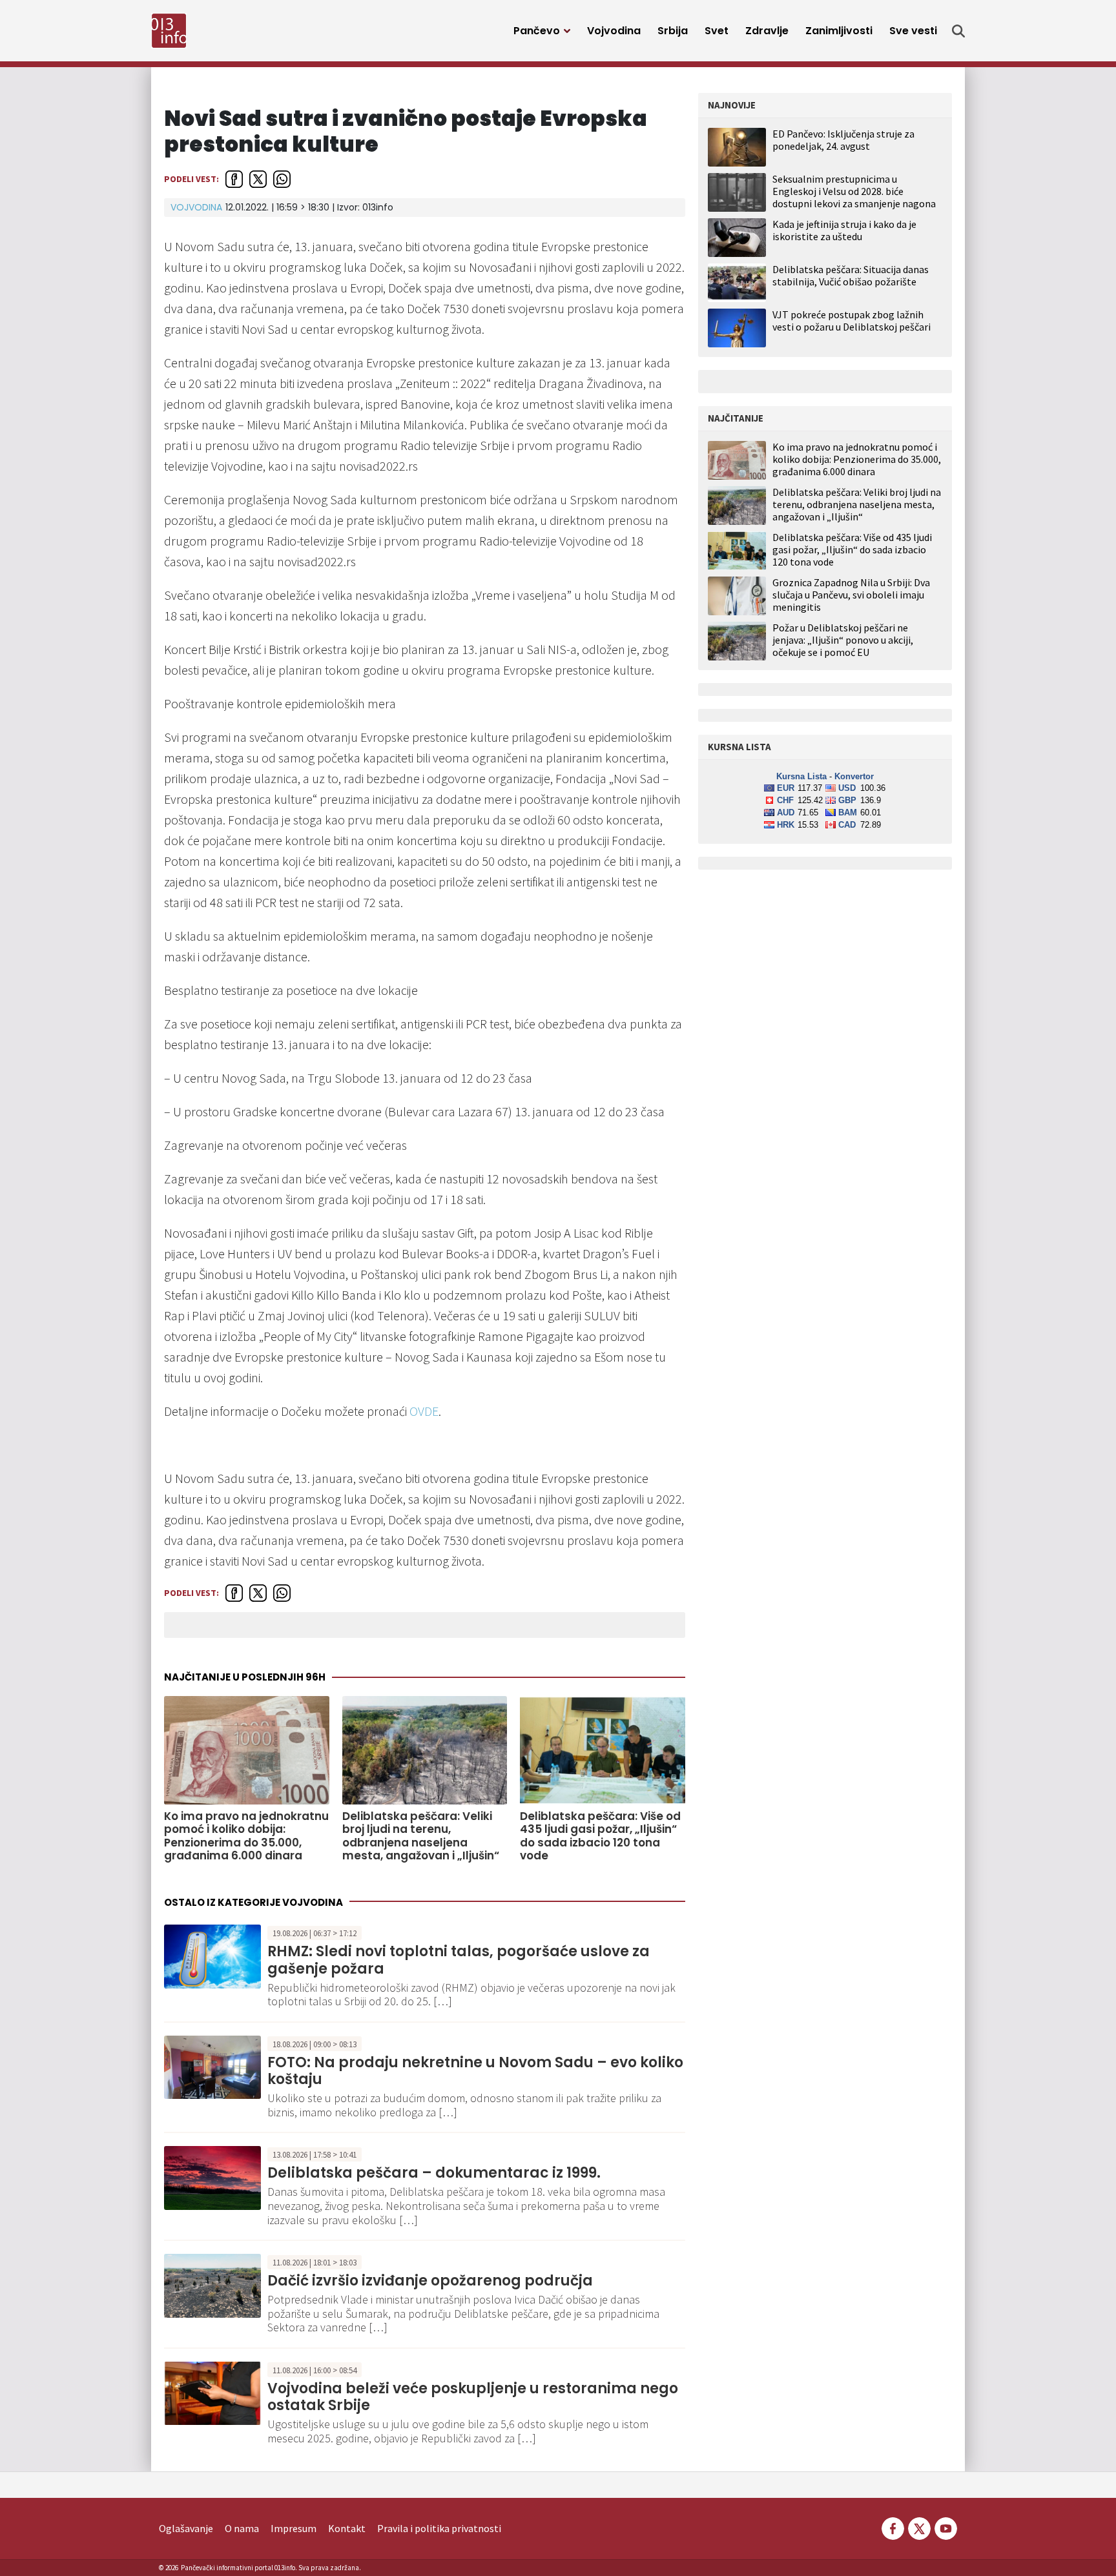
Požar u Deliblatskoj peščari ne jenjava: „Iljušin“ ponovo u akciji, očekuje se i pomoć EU (843, 640)
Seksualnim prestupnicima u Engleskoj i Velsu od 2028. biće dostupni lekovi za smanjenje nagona (854, 191)
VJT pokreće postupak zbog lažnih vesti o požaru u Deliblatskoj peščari (852, 321)
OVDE (424, 1411)
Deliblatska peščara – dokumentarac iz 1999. (434, 2173)
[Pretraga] (958, 31)
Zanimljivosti (839, 31)
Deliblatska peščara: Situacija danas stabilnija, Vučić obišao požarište (851, 275)
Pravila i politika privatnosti (439, 2528)
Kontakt (347, 2528)
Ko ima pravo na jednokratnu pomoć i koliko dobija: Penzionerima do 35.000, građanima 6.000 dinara (246, 1836)
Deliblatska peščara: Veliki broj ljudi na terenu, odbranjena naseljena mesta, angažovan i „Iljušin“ (421, 1836)
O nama (242, 2528)
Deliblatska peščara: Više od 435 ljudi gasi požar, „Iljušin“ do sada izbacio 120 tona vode (600, 1836)
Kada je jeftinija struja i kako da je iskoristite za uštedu (844, 230)
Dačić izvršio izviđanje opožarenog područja (430, 2281)
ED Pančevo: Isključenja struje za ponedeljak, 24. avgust (843, 140)
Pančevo (537, 31)
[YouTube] (945, 2527)
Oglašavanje (186, 2528)
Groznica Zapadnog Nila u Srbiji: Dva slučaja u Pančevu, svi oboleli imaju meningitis (851, 595)
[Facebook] (893, 2527)
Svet (717, 31)
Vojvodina (614, 31)
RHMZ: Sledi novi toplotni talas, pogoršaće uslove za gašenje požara (459, 1960)
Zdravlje (767, 31)
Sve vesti (913, 31)
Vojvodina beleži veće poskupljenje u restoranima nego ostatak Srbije (473, 2397)
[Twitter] (919, 2527)
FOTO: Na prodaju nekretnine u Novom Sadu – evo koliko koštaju (475, 2071)
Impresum (294, 2528)
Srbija (673, 31)
